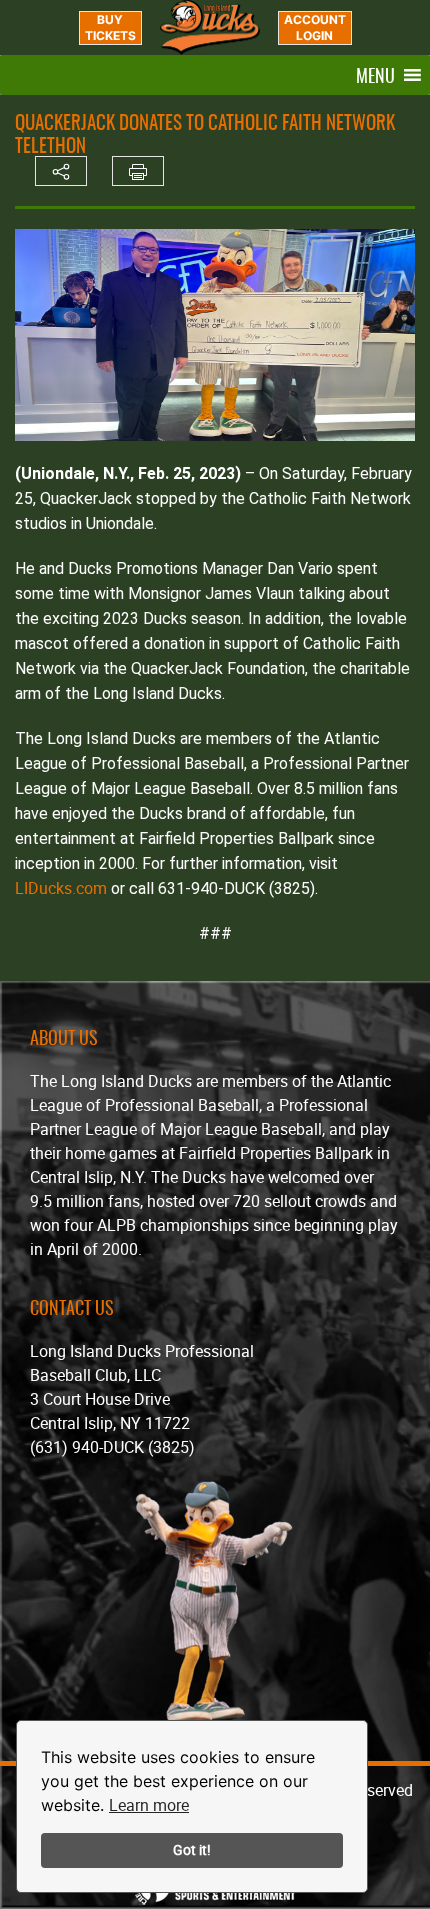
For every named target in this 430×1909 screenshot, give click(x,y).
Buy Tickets (110, 27)
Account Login (315, 27)
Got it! (192, 1849)
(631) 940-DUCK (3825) (112, 1447)
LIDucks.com (61, 888)
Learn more (149, 1805)
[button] (375, 75)
